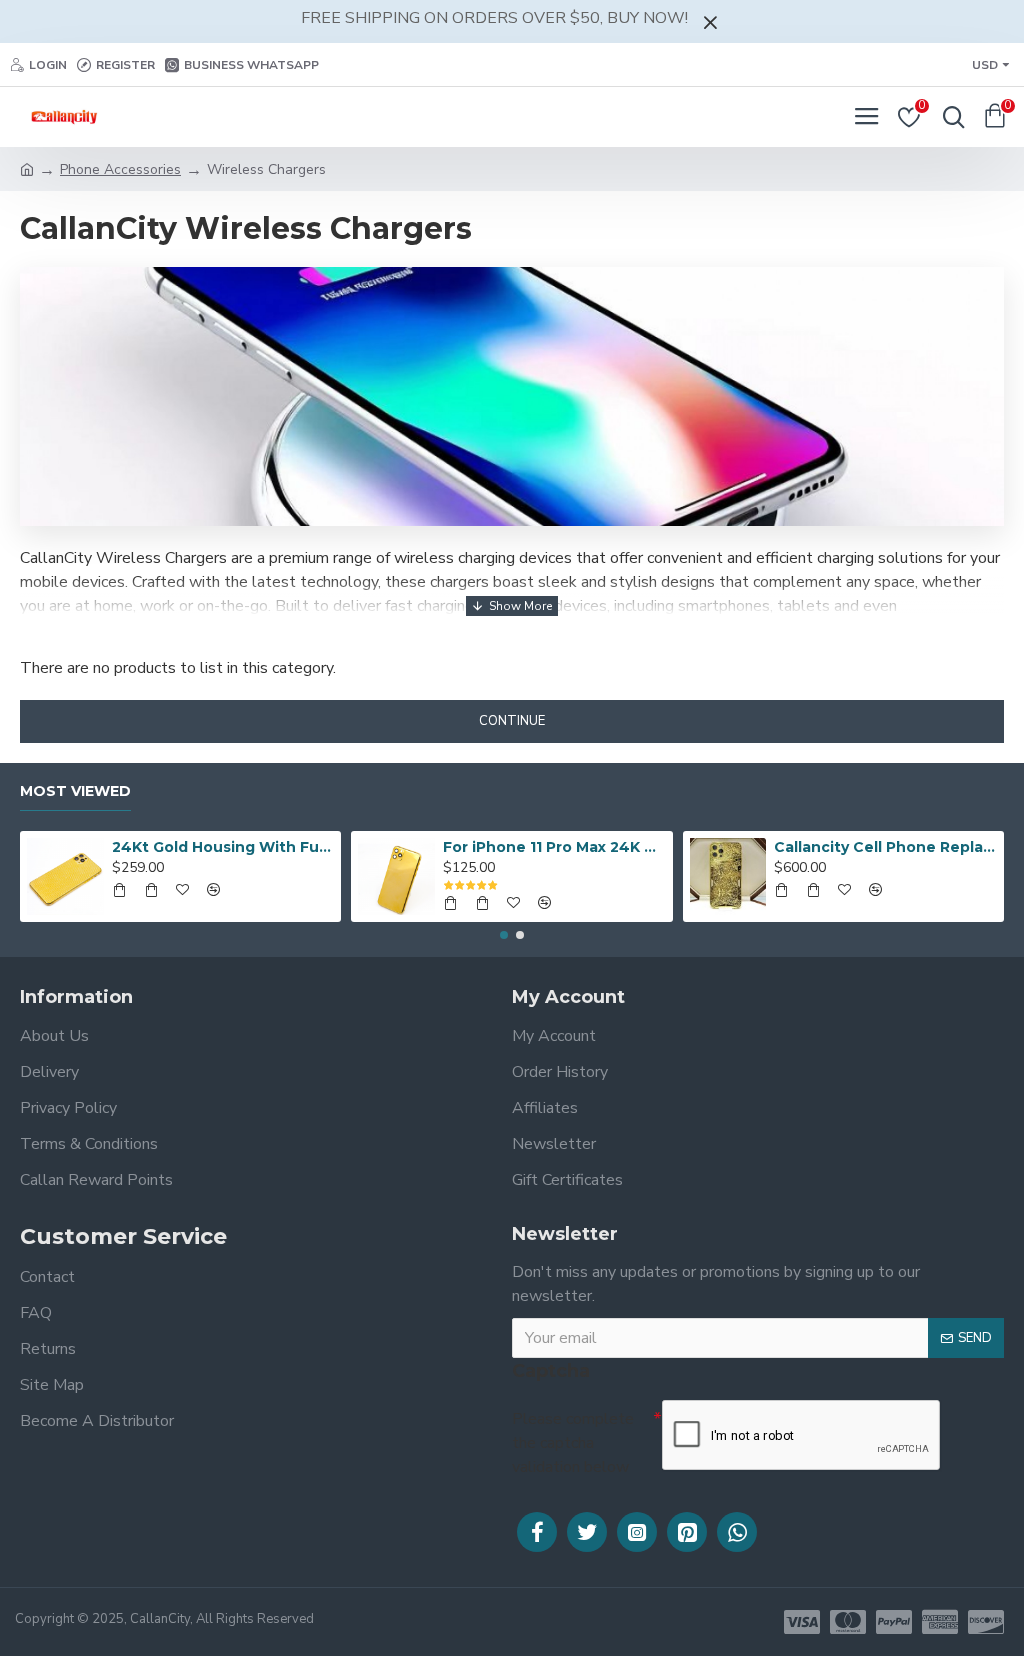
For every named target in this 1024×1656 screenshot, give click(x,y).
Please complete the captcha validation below (573, 1443)
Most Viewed (75, 791)
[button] (504, 935)
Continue (512, 721)
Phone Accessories (120, 169)
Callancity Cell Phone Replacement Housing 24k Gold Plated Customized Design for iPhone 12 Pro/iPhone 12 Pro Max (885, 847)
